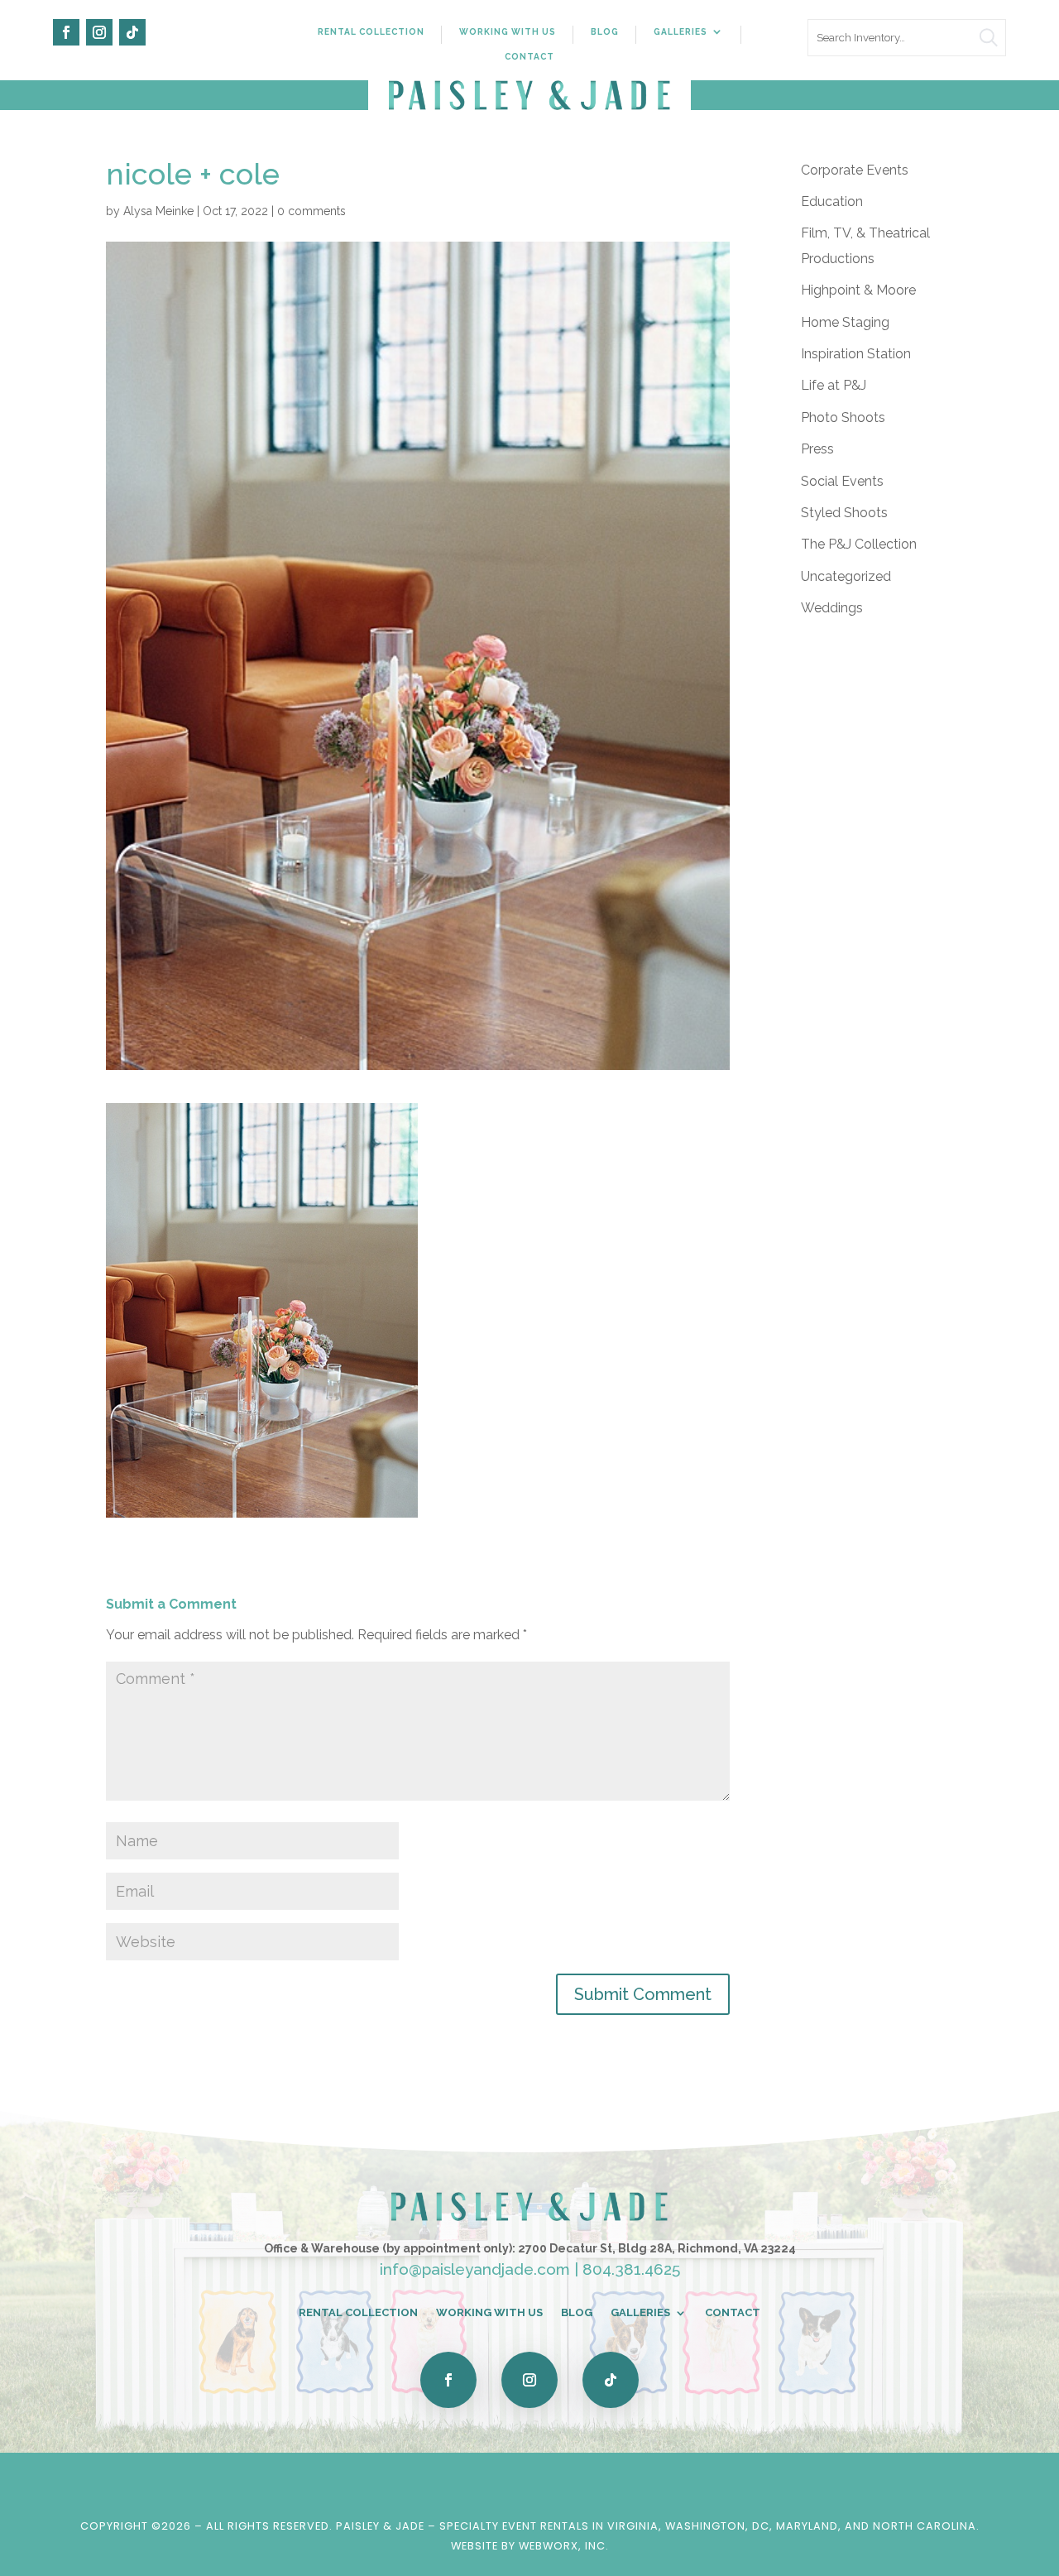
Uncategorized (846, 576)
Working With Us (508, 31)
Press (817, 449)
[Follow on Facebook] (66, 32)
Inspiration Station (856, 354)
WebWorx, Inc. (564, 2546)
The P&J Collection (859, 544)
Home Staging (845, 322)
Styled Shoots (844, 513)
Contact (529, 56)
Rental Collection (371, 31)
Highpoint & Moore (858, 290)
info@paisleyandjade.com (475, 2269)
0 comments (311, 211)
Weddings (832, 608)
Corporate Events (855, 170)
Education (832, 201)
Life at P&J (834, 385)
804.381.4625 (631, 2269)
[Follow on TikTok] (132, 32)
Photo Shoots (843, 417)
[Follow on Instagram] (99, 32)
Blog (605, 31)
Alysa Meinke (158, 211)
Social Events (842, 481)
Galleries (680, 31)
